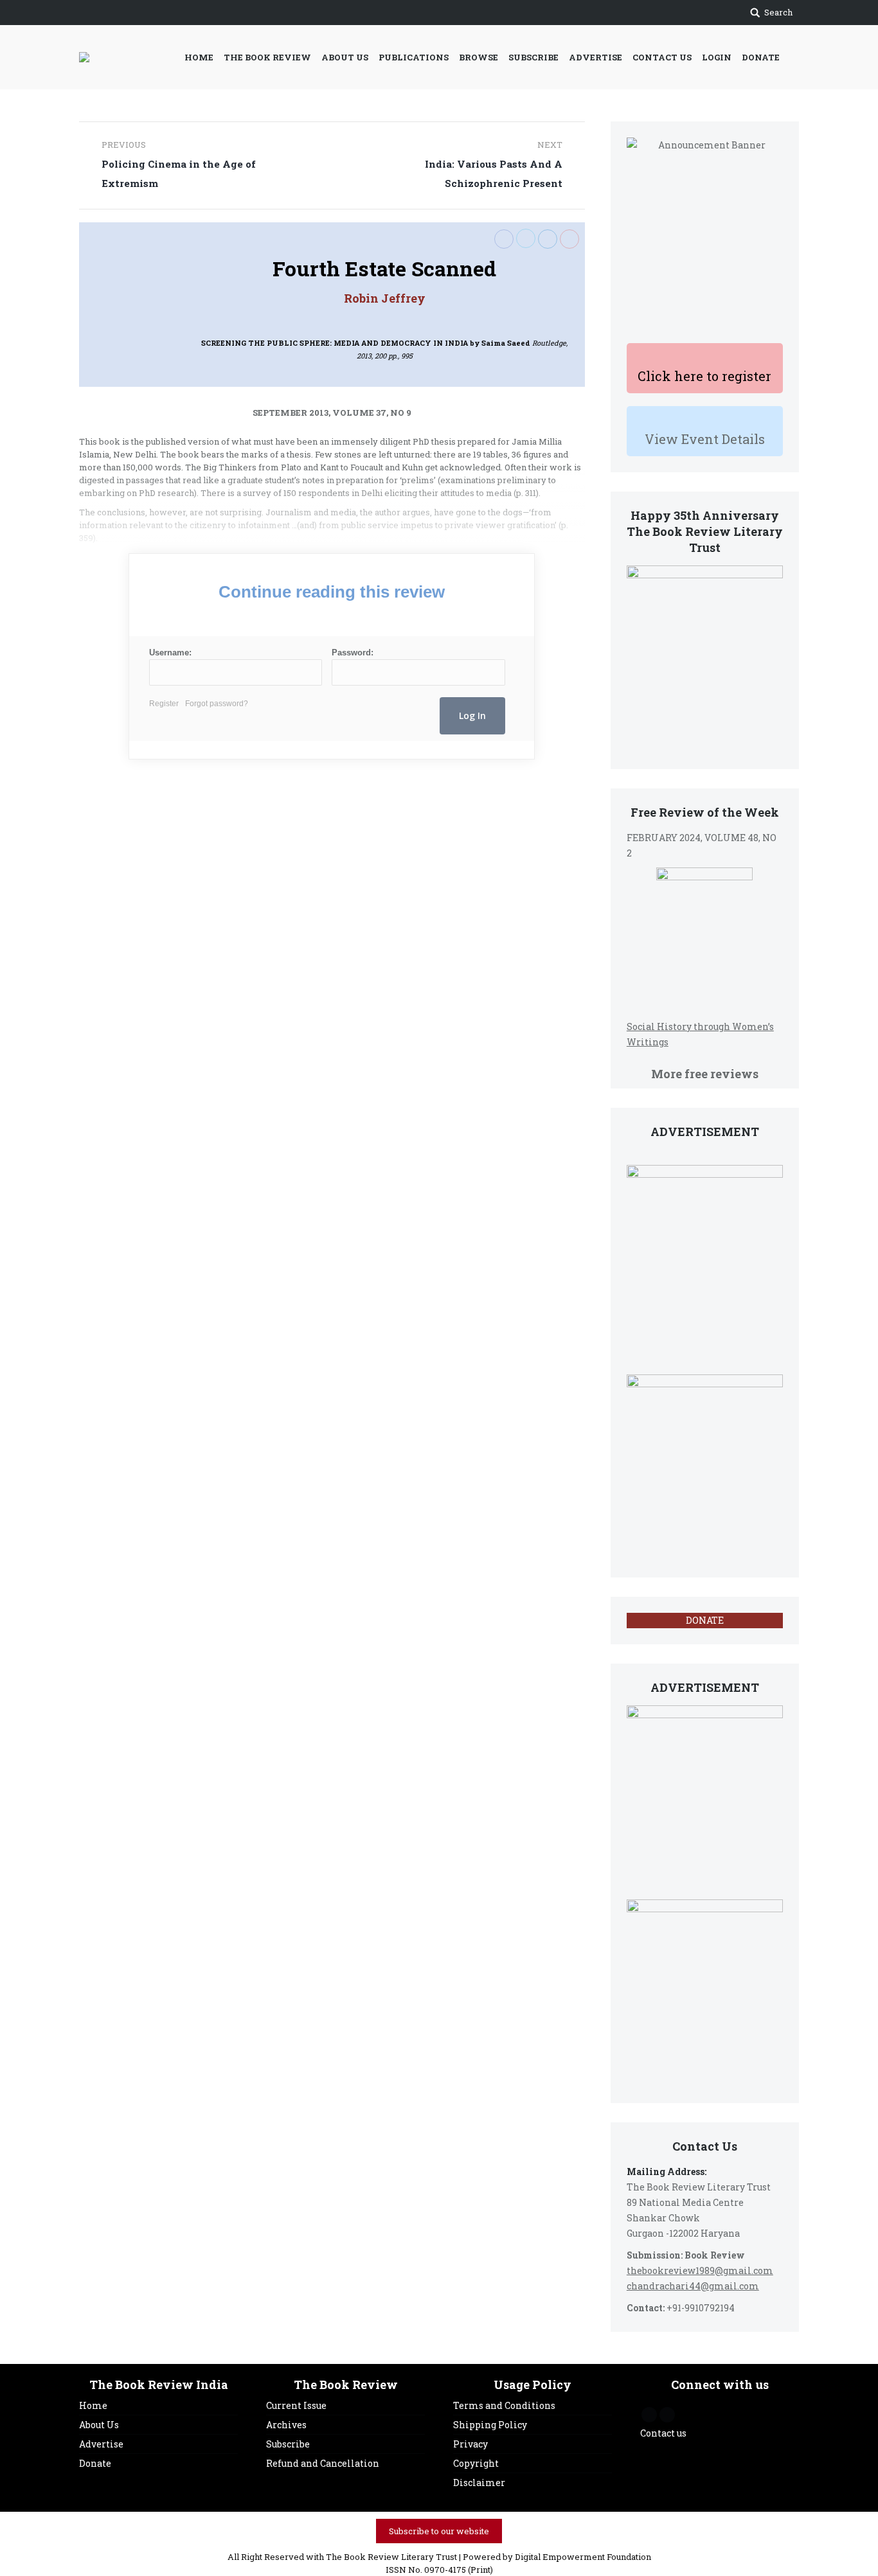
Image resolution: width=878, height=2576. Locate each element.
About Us (99, 2425)
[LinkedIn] (548, 239)
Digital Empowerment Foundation (583, 2557)
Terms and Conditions (504, 2405)
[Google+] (569, 239)
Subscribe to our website (439, 2531)
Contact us (663, 2433)
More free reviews (705, 1074)
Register (164, 704)
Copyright (476, 2463)
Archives (286, 2425)
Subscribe (288, 2444)
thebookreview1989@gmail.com (700, 2270)
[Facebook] (504, 239)
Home (93, 2405)
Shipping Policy (490, 2425)
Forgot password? (217, 704)
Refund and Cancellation (323, 2463)
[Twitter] (526, 238)
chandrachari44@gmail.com (693, 2286)
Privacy (470, 2444)
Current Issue (296, 2405)
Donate (95, 2463)
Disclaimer (479, 2483)
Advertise (101, 2444)
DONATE (705, 1620)
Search (778, 12)
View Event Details (705, 439)
